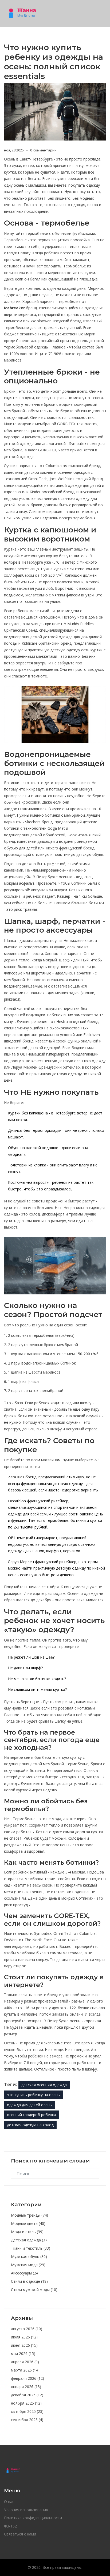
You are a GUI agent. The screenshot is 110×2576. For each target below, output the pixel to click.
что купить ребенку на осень (33, 2095)
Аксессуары (25, 2273)
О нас (9, 2501)
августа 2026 (27, 2329)
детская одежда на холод (30, 2125)
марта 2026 (25, 2370)
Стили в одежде (29, 2281)
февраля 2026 (27, 2378)
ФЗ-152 (10, 2526)
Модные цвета (28, 2223)
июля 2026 (24, 2337)
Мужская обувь (29, 2256)
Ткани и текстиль (31, 2248)
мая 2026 (23, 2354)
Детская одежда (30, 2240)
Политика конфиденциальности (33, 2518)
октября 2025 (27, 2411)
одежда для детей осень (29, 2105)
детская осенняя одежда (44, 2085)
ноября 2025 (26, 2403)
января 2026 (26, 2387)
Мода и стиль (27, 2232)
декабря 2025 (27, 2395)
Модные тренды (30, 2215)
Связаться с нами (20, 2534)
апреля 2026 (25, 2362)
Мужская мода (28, 2265)
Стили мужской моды (34, 2290)
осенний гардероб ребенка (32, 2115)
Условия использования (26, 2510)
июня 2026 (24, 2345)
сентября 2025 (27, 2420)
